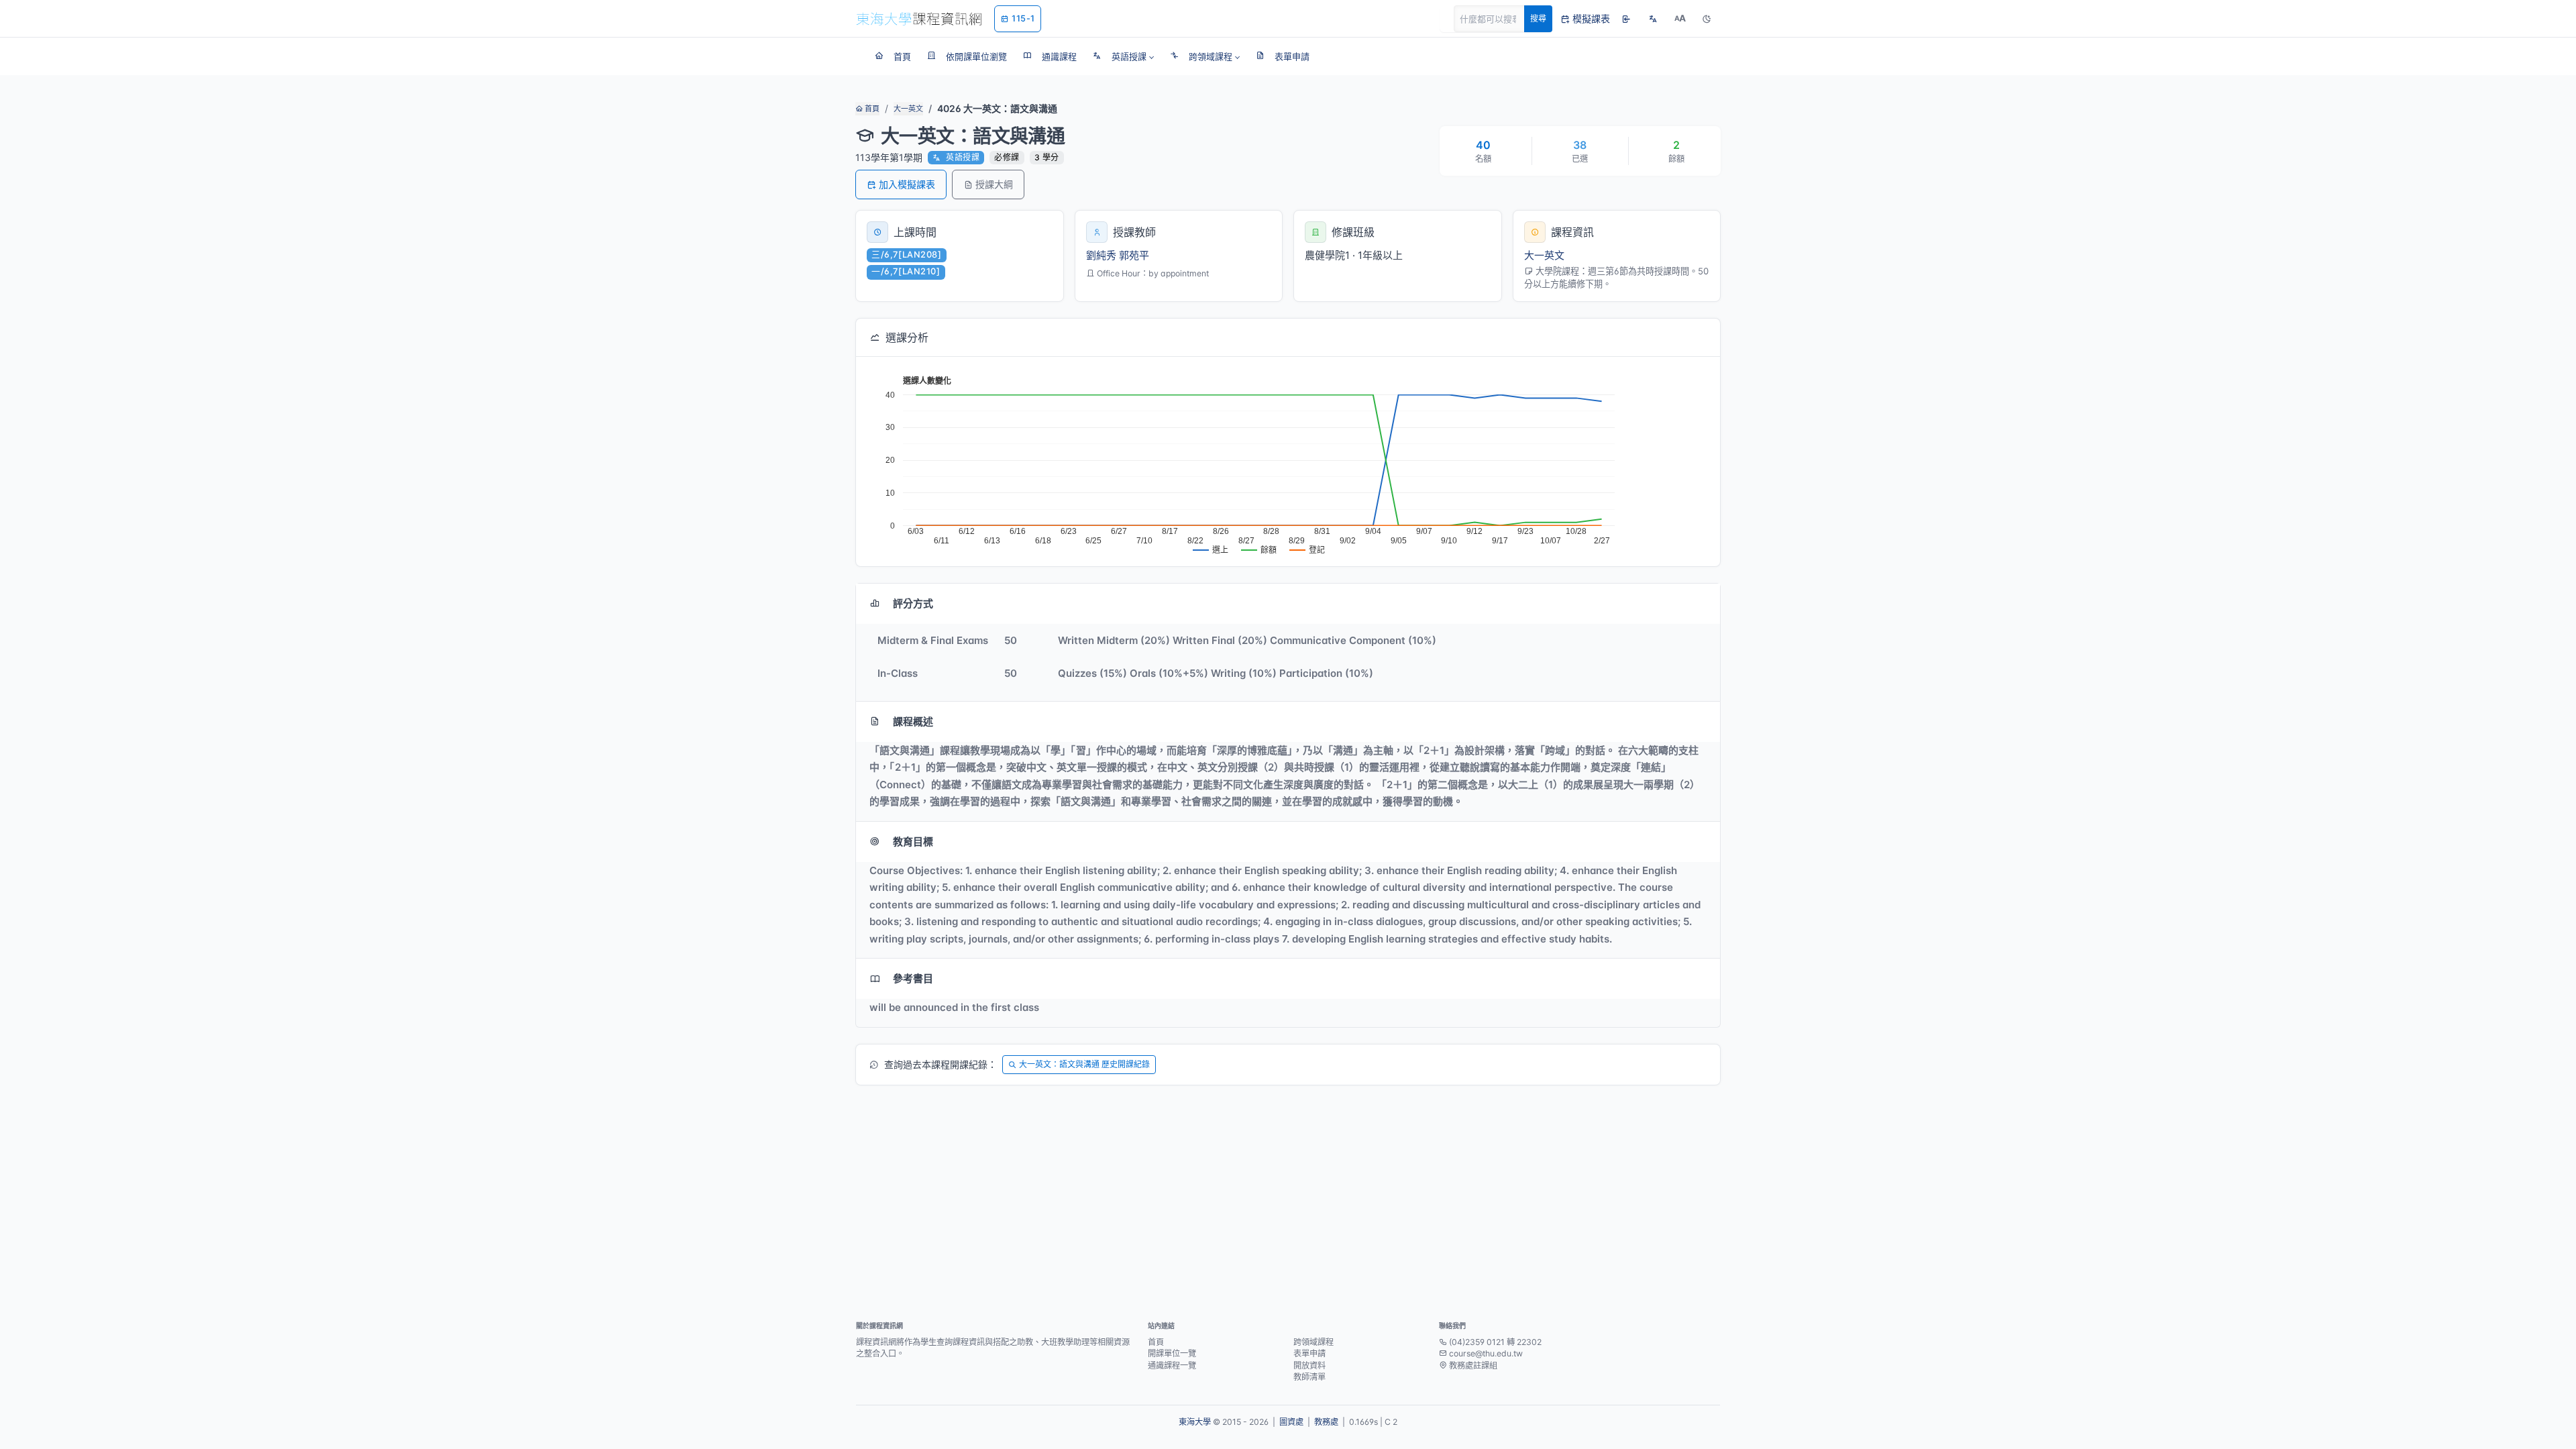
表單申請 (1309, 1353)
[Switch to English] (1653, 19)
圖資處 (1291, 1422)
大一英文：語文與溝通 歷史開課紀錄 (1084, 1064)
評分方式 (913, 603)
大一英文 (908, 109)
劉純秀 (1101, 255)
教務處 (1326, 1422)
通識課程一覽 (1172, 1365)
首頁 (871, 109)
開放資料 (1309, 1365)
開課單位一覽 (1172, 1353)
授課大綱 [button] (994, 184)
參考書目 (913, 978)
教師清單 (1309, 1377)
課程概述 (913, 721)
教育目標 (913, 842)
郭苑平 (1134, 255)
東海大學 (1195, 1422)
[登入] (1626, 19)
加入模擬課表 (907, 184)
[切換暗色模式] (1707, 19)
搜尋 (1538, 18)
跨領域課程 (1313, 1342)
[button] (1123, 56)
